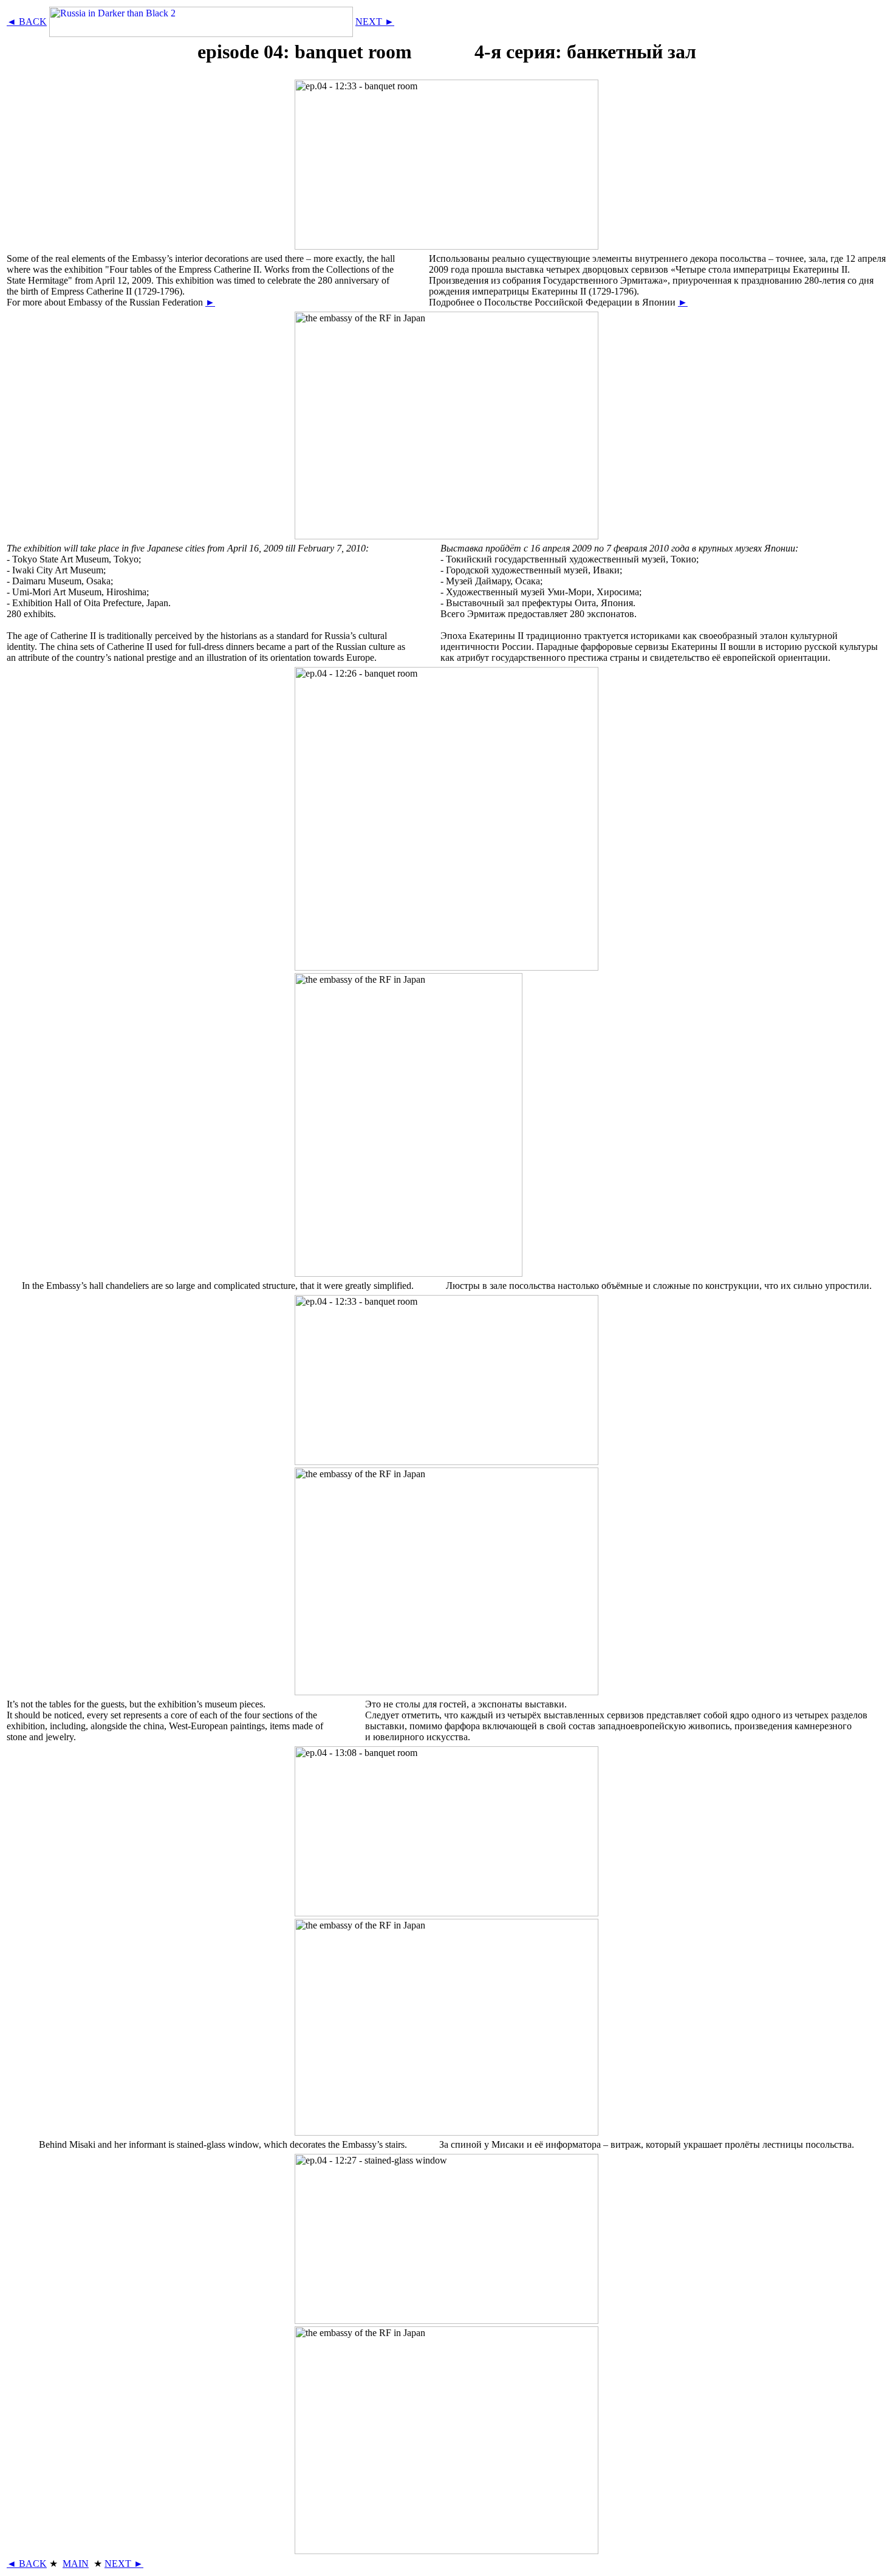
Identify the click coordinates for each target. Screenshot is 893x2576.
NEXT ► (375, 22)
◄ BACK (27, 22)
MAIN (76, 2564)
